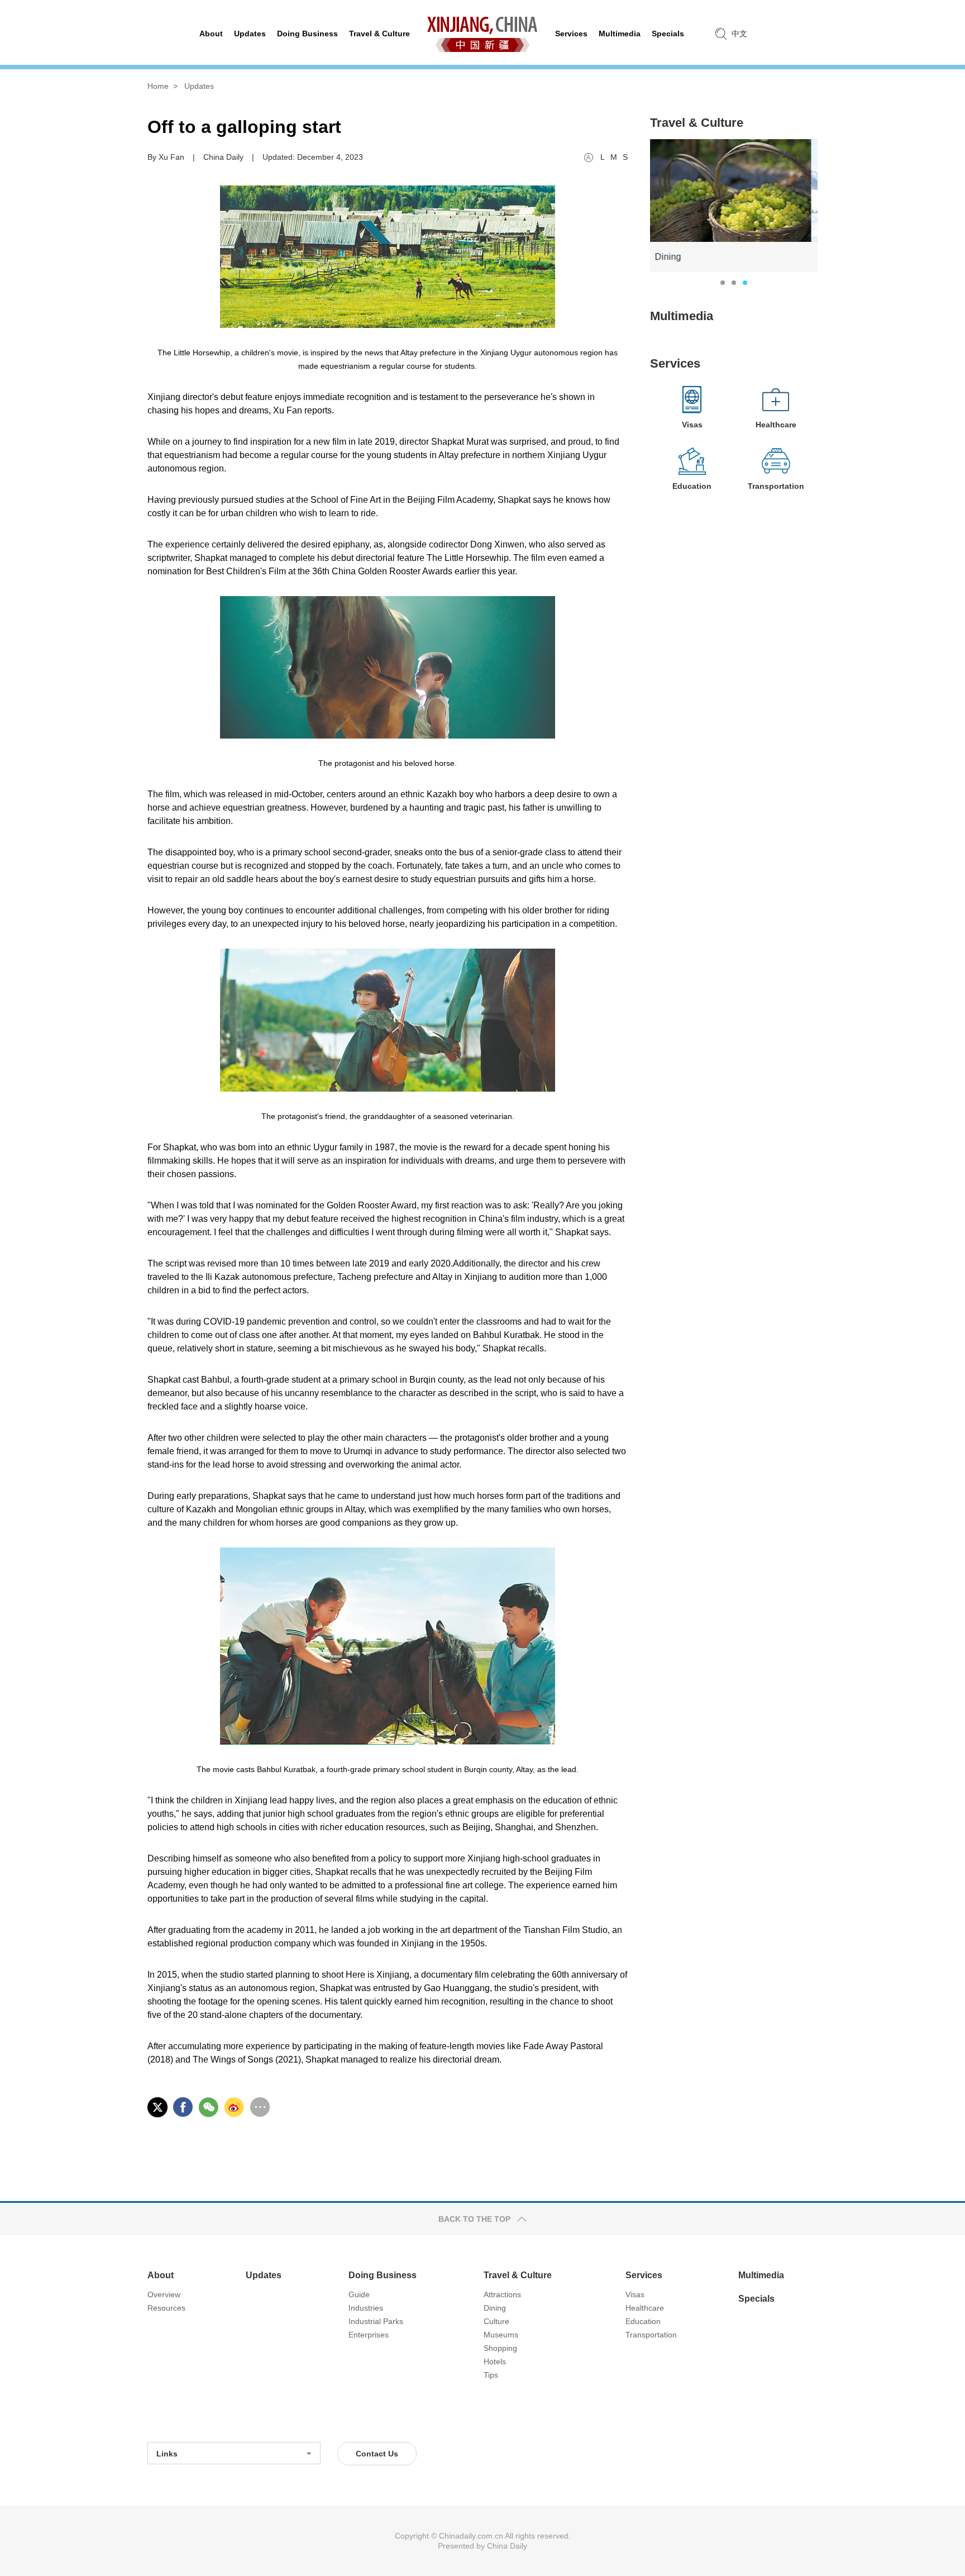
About (161, 2275)
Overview (164, 2294)
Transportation (651, 2335)
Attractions (502, 2294)
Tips (491, 2375)
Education (643, 2321)
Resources (166, 2308)
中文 (739, 34)
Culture (496, 2321)
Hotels (495, 2361)
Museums (501, 2335)
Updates (199, 86)
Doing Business (383, 2275)
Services (675, 363)
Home (158, 86)
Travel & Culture (697, 123)
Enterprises (369, 2335)
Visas (635, 2294)
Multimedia (682, 316)
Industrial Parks (376, 2321)
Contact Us (377, 2454)
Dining (495, 2308)
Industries (366, 2308)
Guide (359, 2294)
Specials (756, 2299)
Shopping (500, 2348)
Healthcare (645, 2308)
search (721, 34)
